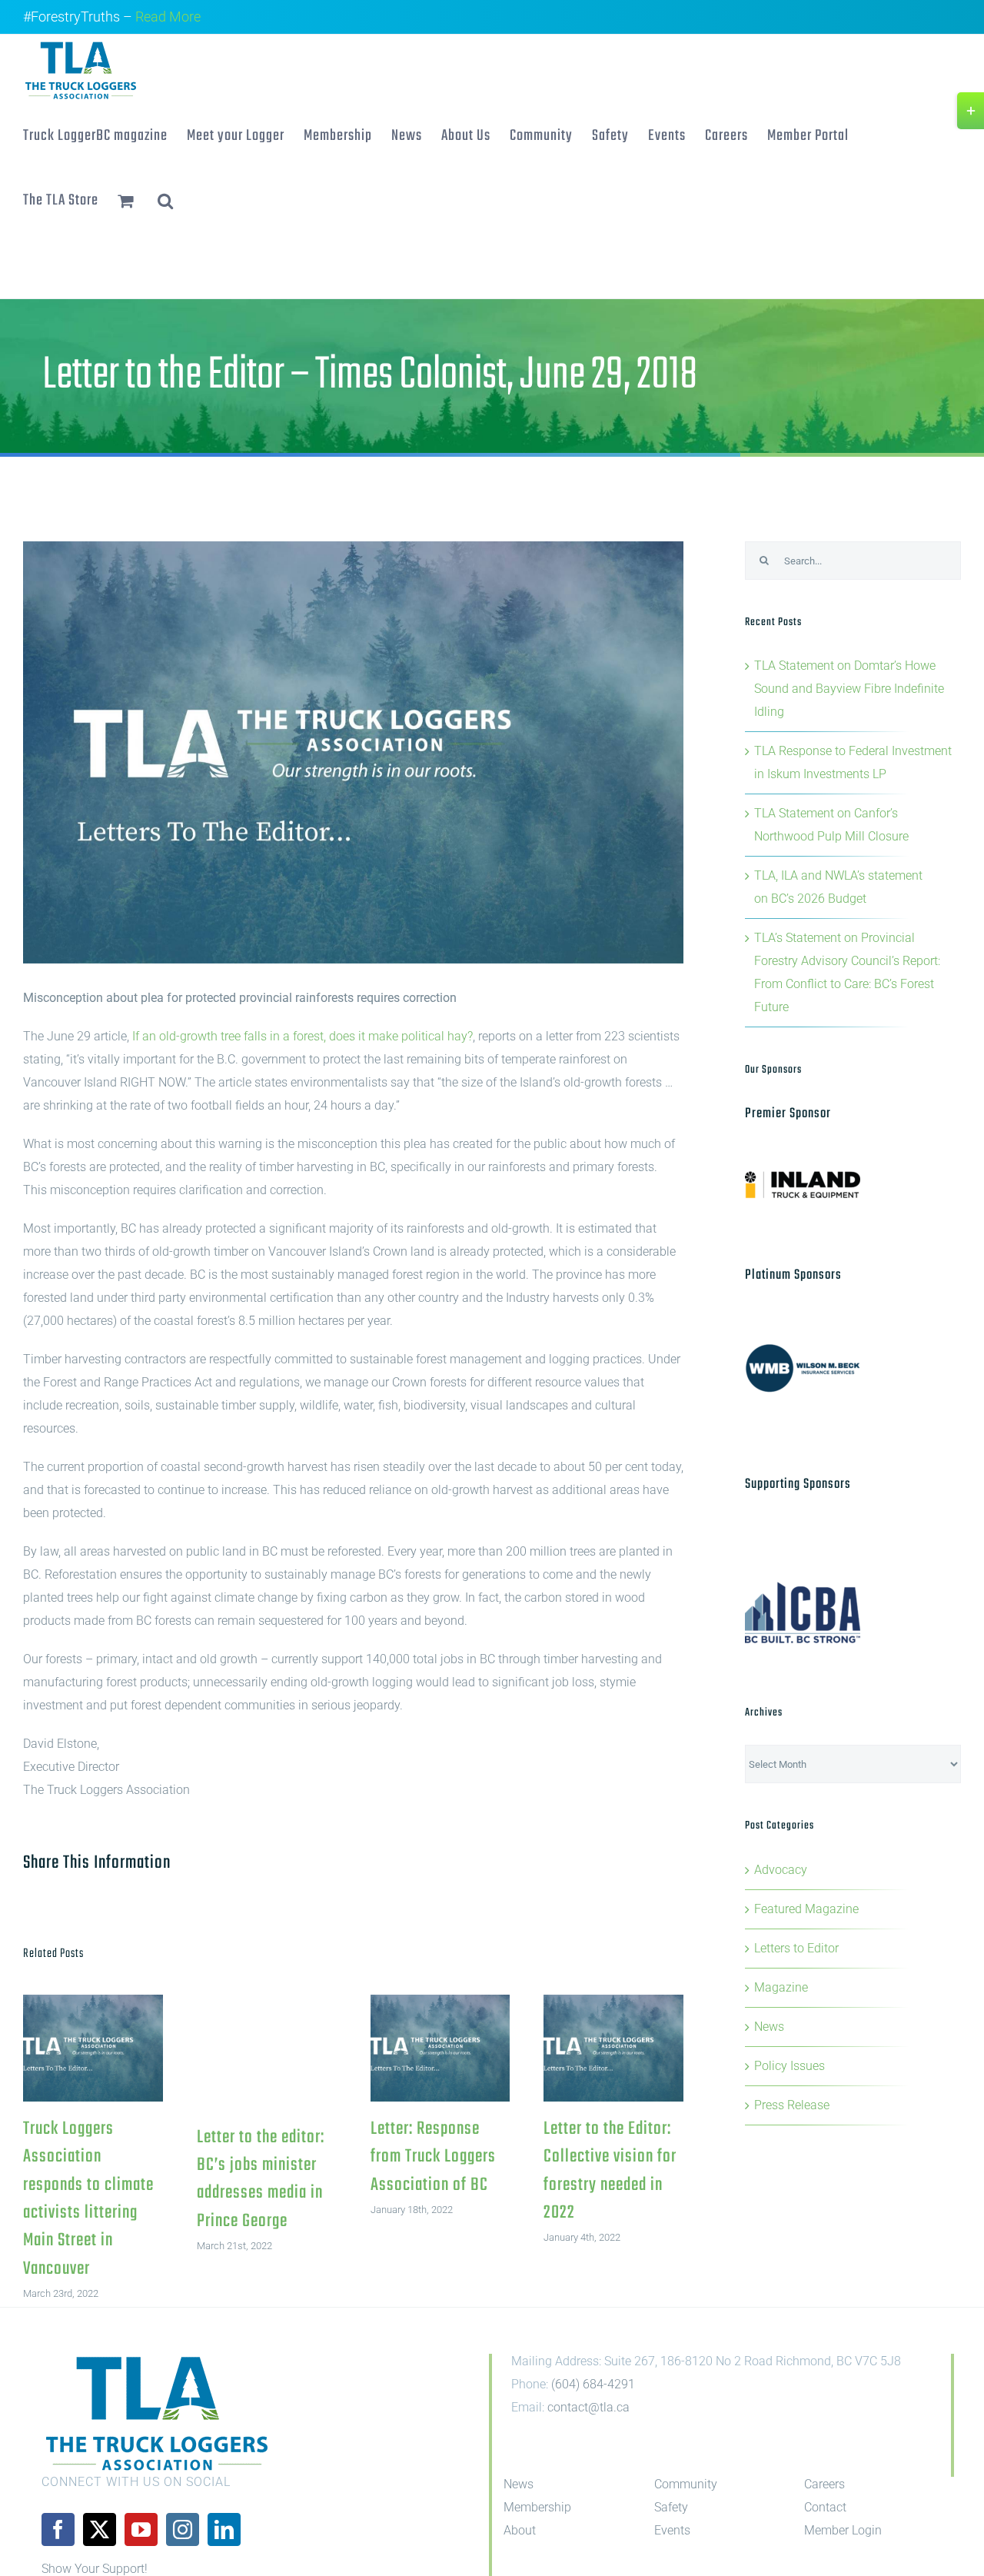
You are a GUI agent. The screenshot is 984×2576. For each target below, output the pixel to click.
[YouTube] (141, 2529)
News (769, 2027)
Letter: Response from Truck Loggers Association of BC (440, 2048)
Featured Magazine (806, 1909)
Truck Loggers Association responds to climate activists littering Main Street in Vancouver (93, 2048)
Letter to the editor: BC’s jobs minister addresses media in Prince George (261, 2179)
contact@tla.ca (588, 2407)
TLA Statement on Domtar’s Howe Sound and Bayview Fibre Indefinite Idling (849, 689)
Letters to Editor (796, 1948)
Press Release (792, 2105)
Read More (168, 17)
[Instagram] (183, 2529)
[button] (166, 199)
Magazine (781, 1987)
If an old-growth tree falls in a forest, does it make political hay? (303, 1036)
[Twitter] (100, 2529)
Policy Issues (790, 2066)
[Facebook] (58, 2529)
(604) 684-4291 (593, 2384)
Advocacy (781, 1870)
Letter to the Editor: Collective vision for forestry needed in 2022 (614, 2048)
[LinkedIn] (224, 2529)
